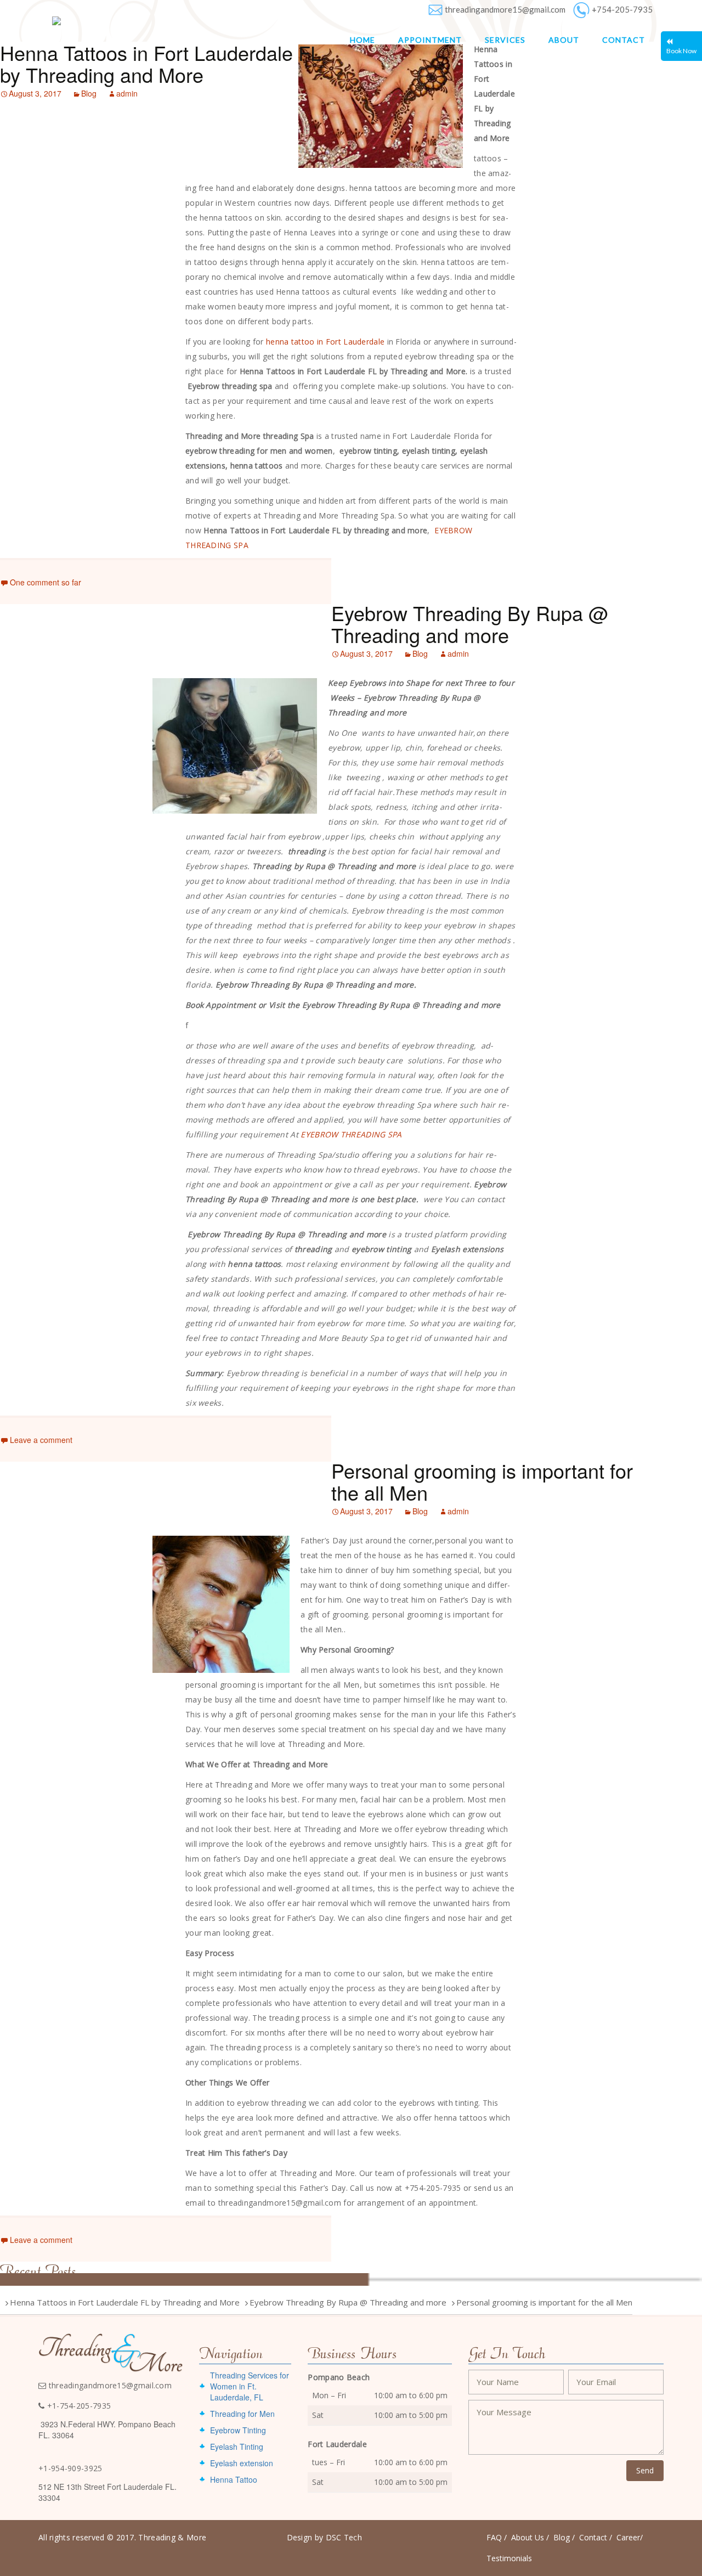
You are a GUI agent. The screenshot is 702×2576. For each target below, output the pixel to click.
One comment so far (46, 582)
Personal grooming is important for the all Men (482, 1481)
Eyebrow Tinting (238, 2430)
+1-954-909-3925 (70, 2468)
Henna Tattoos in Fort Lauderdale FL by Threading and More (161, 63)
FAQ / (497, 2537)
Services (505, 40)
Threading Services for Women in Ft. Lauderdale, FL (250, 2386)
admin (127, 93)
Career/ (630, 2537)
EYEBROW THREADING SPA (351, 1134)
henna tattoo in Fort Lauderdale (325, 342)
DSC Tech (344, 2537)
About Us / (530, 2537)
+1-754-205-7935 (78, 2406)
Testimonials (509, 2558)
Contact (624, 40)
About (564, 40)
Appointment (430, 40)
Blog (89, 93)
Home (363, 40)
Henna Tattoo (234, 2479)
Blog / (564, 2537)
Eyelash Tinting (237, 2447)
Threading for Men (242, 2414)
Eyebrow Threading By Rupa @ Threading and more (470, 624)
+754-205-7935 (622, 9)
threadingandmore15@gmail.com (505, 9)
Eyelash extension (242, 2463)
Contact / (596, 2537)
